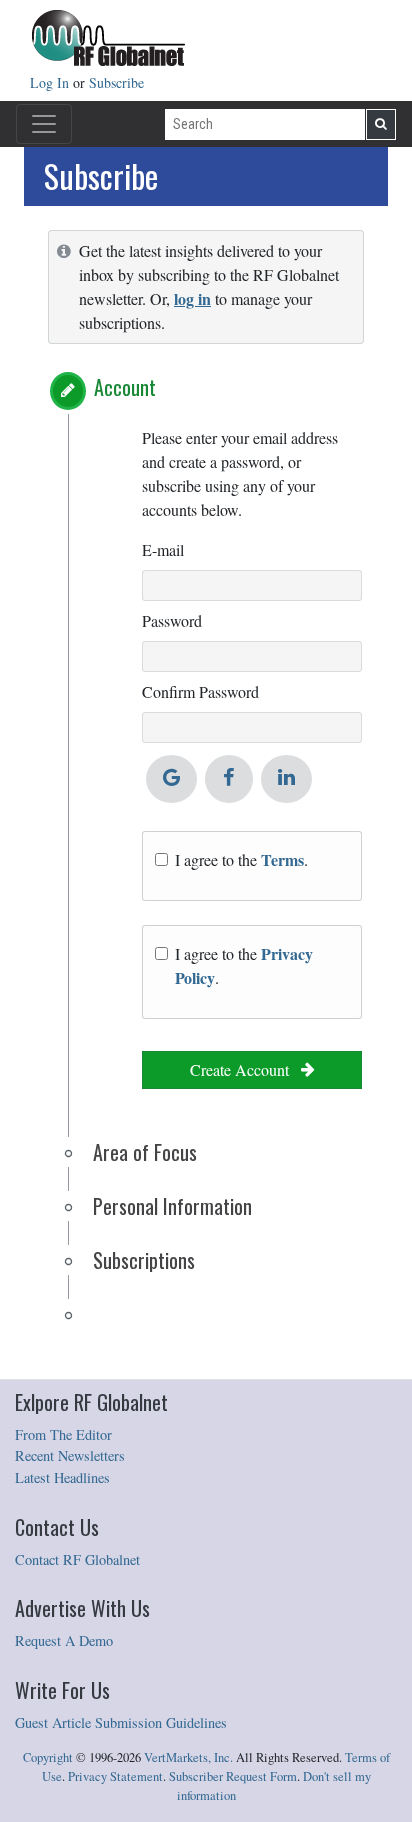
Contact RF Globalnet (77, 1559)
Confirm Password (200, 691)
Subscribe (116, 82)
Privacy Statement (115, 1776)
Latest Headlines (62, 1477)
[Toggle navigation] (44, 124)
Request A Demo (64, 1640)
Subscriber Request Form (233, 1776)
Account (125, 387)
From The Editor (63, 1434)
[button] (68, 391)
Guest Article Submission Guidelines (121, 1722)
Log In (51, 82)
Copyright (48, 1757)
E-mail (163, 549)
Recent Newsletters (70, 1455)
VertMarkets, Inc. (188, 1757)
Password (172, 620)
